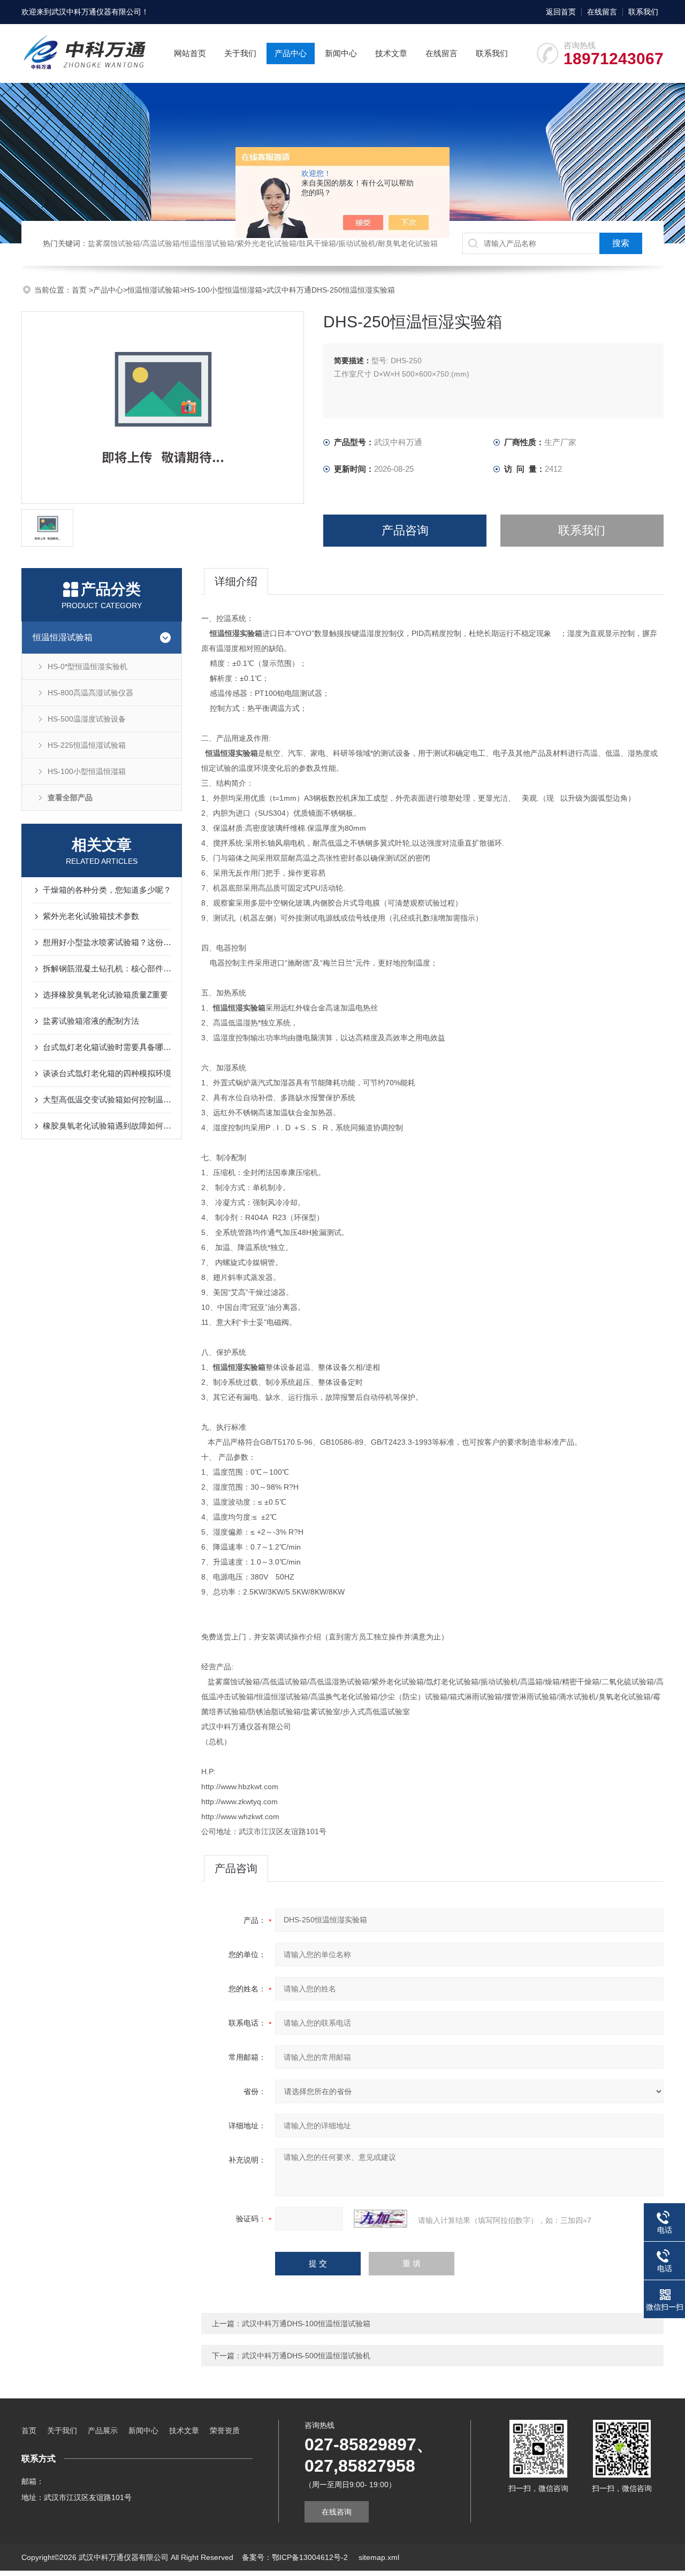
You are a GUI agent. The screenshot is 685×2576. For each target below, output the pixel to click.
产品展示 (103, 2431)
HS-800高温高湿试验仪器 (90, 693)
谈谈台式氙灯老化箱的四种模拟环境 (107, 1073)
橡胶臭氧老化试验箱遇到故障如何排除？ (107, 1126)
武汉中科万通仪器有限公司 (96, 12)
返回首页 (561, 12)
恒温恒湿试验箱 (154, 290)
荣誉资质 (225, 2431)
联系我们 (643, 12)
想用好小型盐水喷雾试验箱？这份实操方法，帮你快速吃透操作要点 (107, 942)
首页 (80, 290)
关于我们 (240, 53)
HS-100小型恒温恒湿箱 (223, 290)
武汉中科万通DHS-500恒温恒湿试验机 (306, 2356)
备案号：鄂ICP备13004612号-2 (296, 2557)
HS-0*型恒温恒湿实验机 (87, 666)
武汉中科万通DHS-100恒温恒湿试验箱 (306, 2324)
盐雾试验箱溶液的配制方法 (91, 1021)
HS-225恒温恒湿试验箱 (87, 745)
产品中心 (291, 53)
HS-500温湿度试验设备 (87, 719)
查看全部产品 (70, 798)
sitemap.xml (379, 2557)
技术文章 (391, 53)
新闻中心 (341, 53)
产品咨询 (405, 530)
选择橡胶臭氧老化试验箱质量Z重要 (105, 995)
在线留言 (602, 12)
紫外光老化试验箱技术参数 (91, 916)
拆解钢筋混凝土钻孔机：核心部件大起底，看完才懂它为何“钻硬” (107, 968)
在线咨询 (337, 2512)
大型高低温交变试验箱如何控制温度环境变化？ (107, 1099)
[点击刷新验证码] (380, 2219)
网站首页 (190, 53)
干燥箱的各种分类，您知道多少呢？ (107, 890)
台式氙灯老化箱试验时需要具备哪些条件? (107, 1047)
